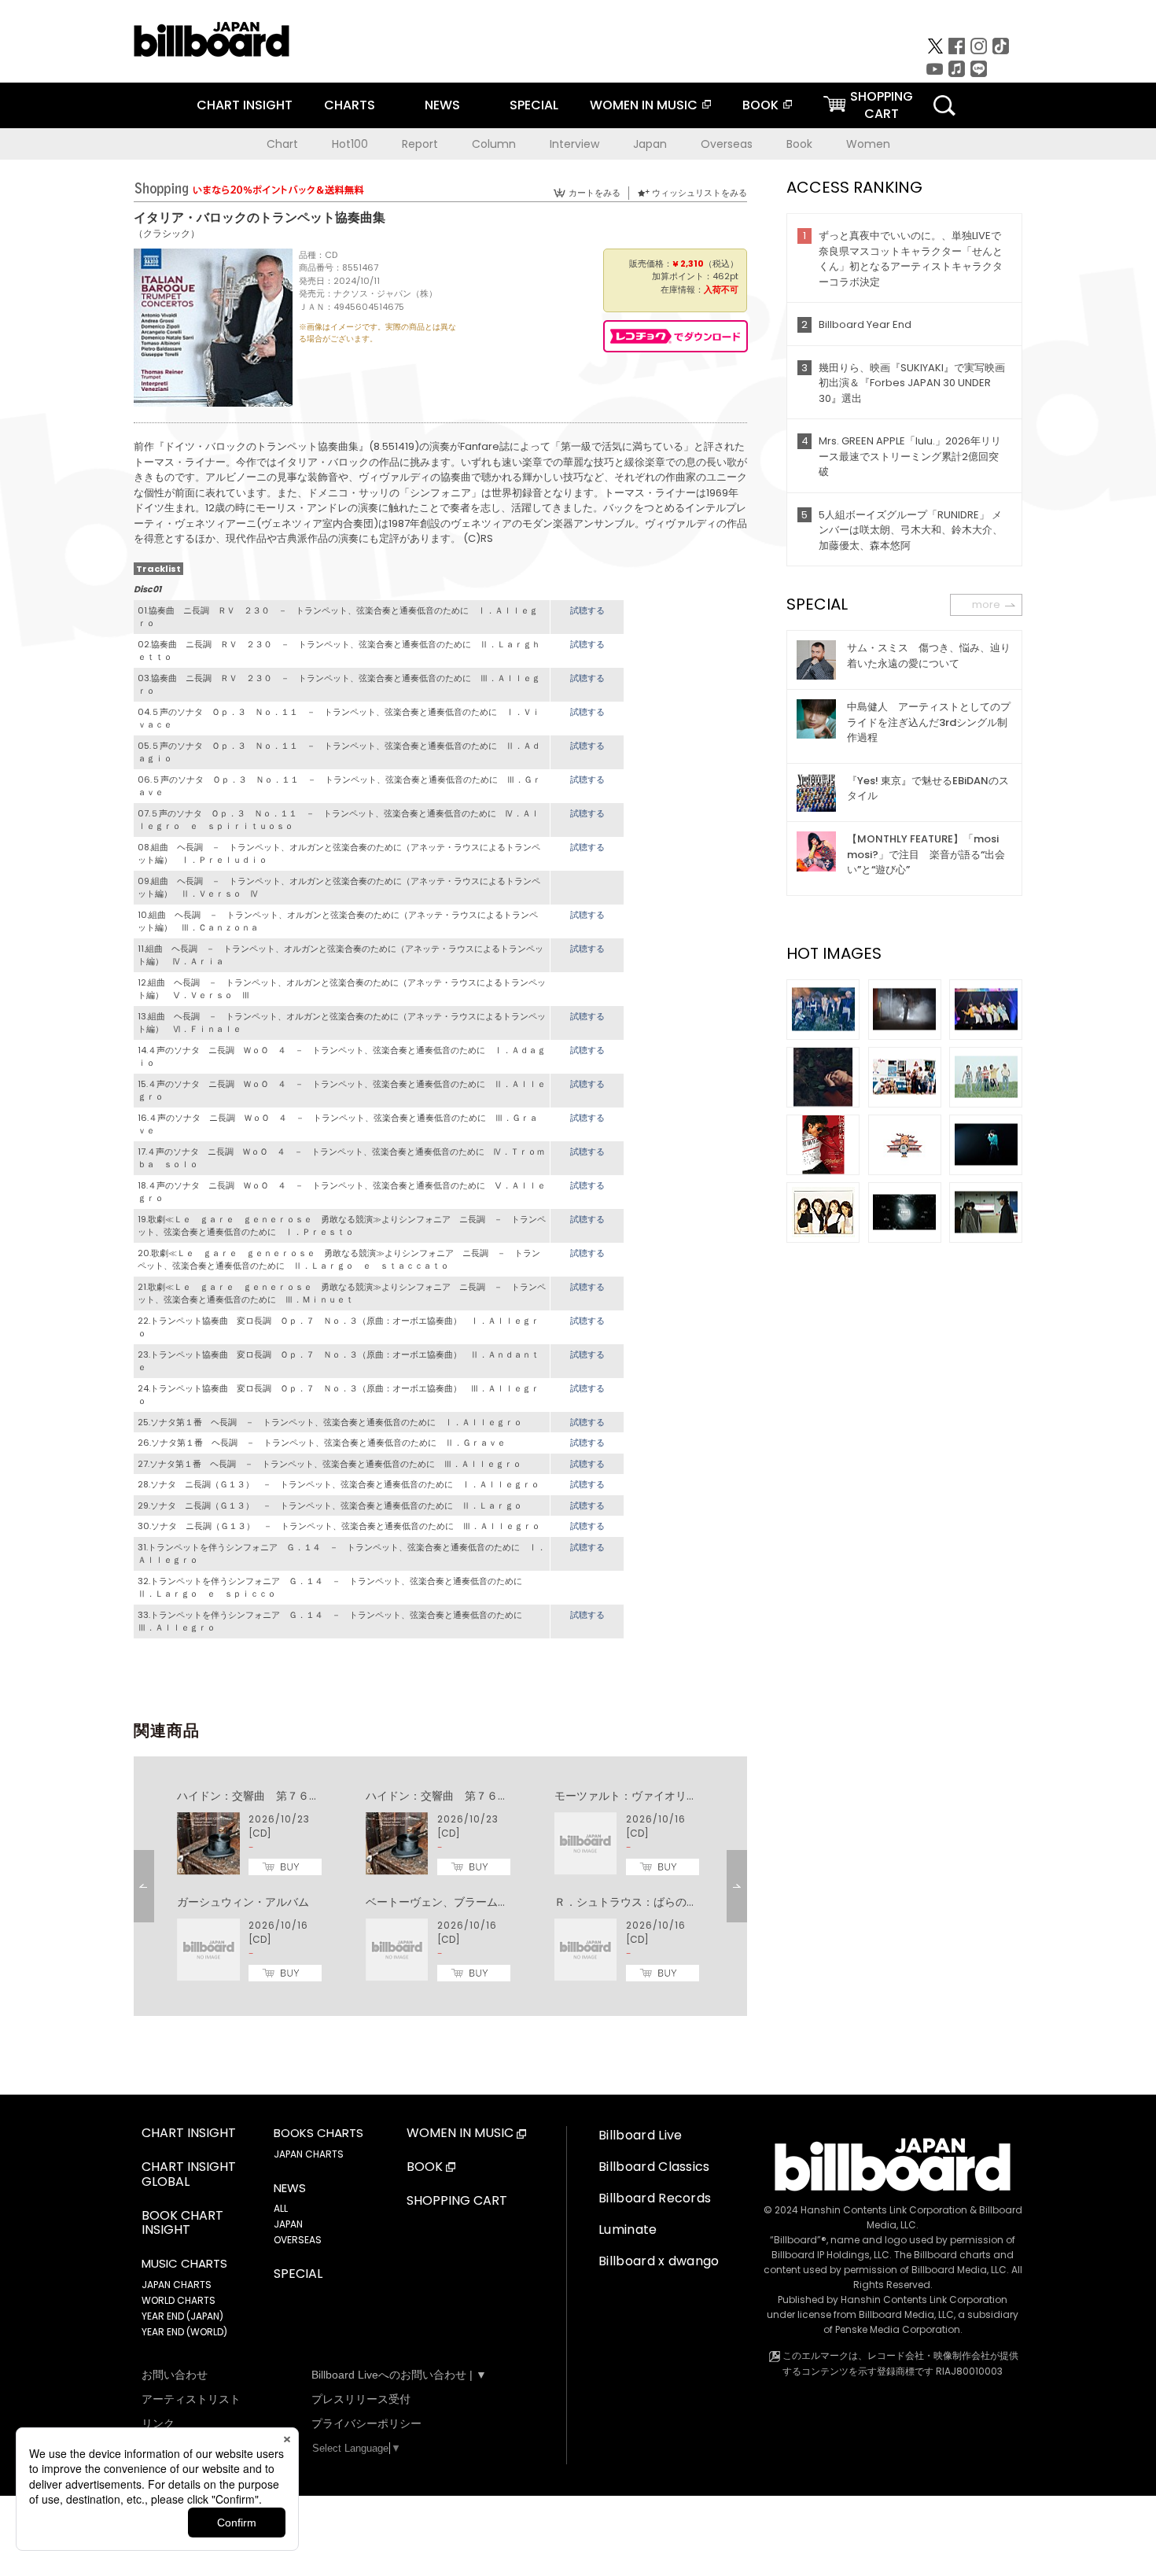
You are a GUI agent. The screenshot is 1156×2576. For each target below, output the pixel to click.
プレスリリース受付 (361, 2399)
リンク (158, 2423)
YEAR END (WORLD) (184, 2332)
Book (799, 144)
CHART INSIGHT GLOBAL (189, 2175)
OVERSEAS (298, 2240)
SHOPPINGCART (882, 105)
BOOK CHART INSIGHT (182, 2224)
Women (868, 144)
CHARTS (350, 105)
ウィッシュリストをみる (699, 193)
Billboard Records (655, 2198)
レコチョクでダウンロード (676, 336)
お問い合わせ (175, 2375)
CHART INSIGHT (245, 105)
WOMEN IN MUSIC (644, 105)
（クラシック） (167, 233)
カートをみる (595, 193)
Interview (574, 144)
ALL (281, 2208)
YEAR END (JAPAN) (182, 2316)
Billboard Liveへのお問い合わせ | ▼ (399, 2375)
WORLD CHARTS (179, 2300)
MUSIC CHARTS (184, 2264)
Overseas (727, 144)
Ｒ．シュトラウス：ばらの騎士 (631, 1902)
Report (420, 144)
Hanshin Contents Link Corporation (884, 2210)
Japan (650, 144)
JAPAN (288, 2224)
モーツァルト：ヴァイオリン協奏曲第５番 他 (670, 1796)
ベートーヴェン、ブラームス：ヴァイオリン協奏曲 (492, 1902)
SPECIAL (534, 105)
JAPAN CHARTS (177, 2285)
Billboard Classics (654, 2167)
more (986, 604)
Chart (282, 144)
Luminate (628, 2230)
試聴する (587, 610)
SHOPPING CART (457, 2201)
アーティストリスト (191, 2399)
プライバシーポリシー (366, 2423)
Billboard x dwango (659, 2261)
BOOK (760, 105)
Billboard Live (640, 2135)
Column (494, 144)
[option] (440, 1886)
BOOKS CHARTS (318, 2133)
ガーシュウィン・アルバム (243, 1902)
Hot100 (350, 144)
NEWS (442, 105)
